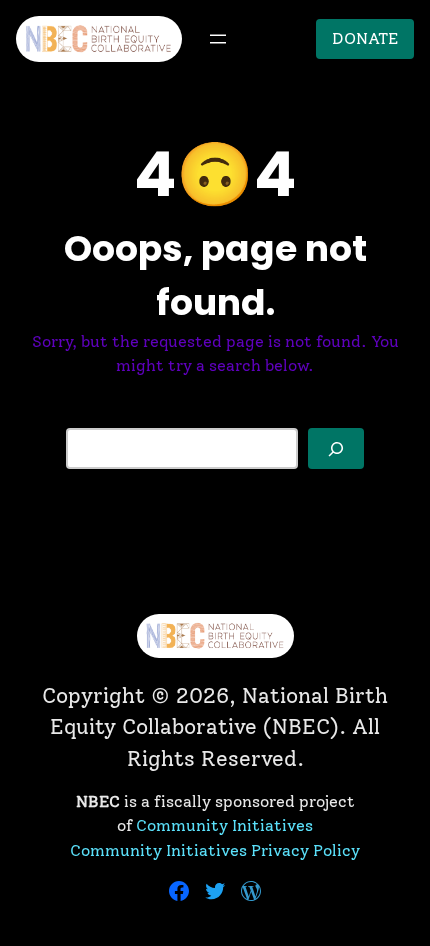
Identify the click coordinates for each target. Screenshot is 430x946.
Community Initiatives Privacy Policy (215, 850)
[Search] (336, 448)
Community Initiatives (224, 825)
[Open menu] (218, 39)
